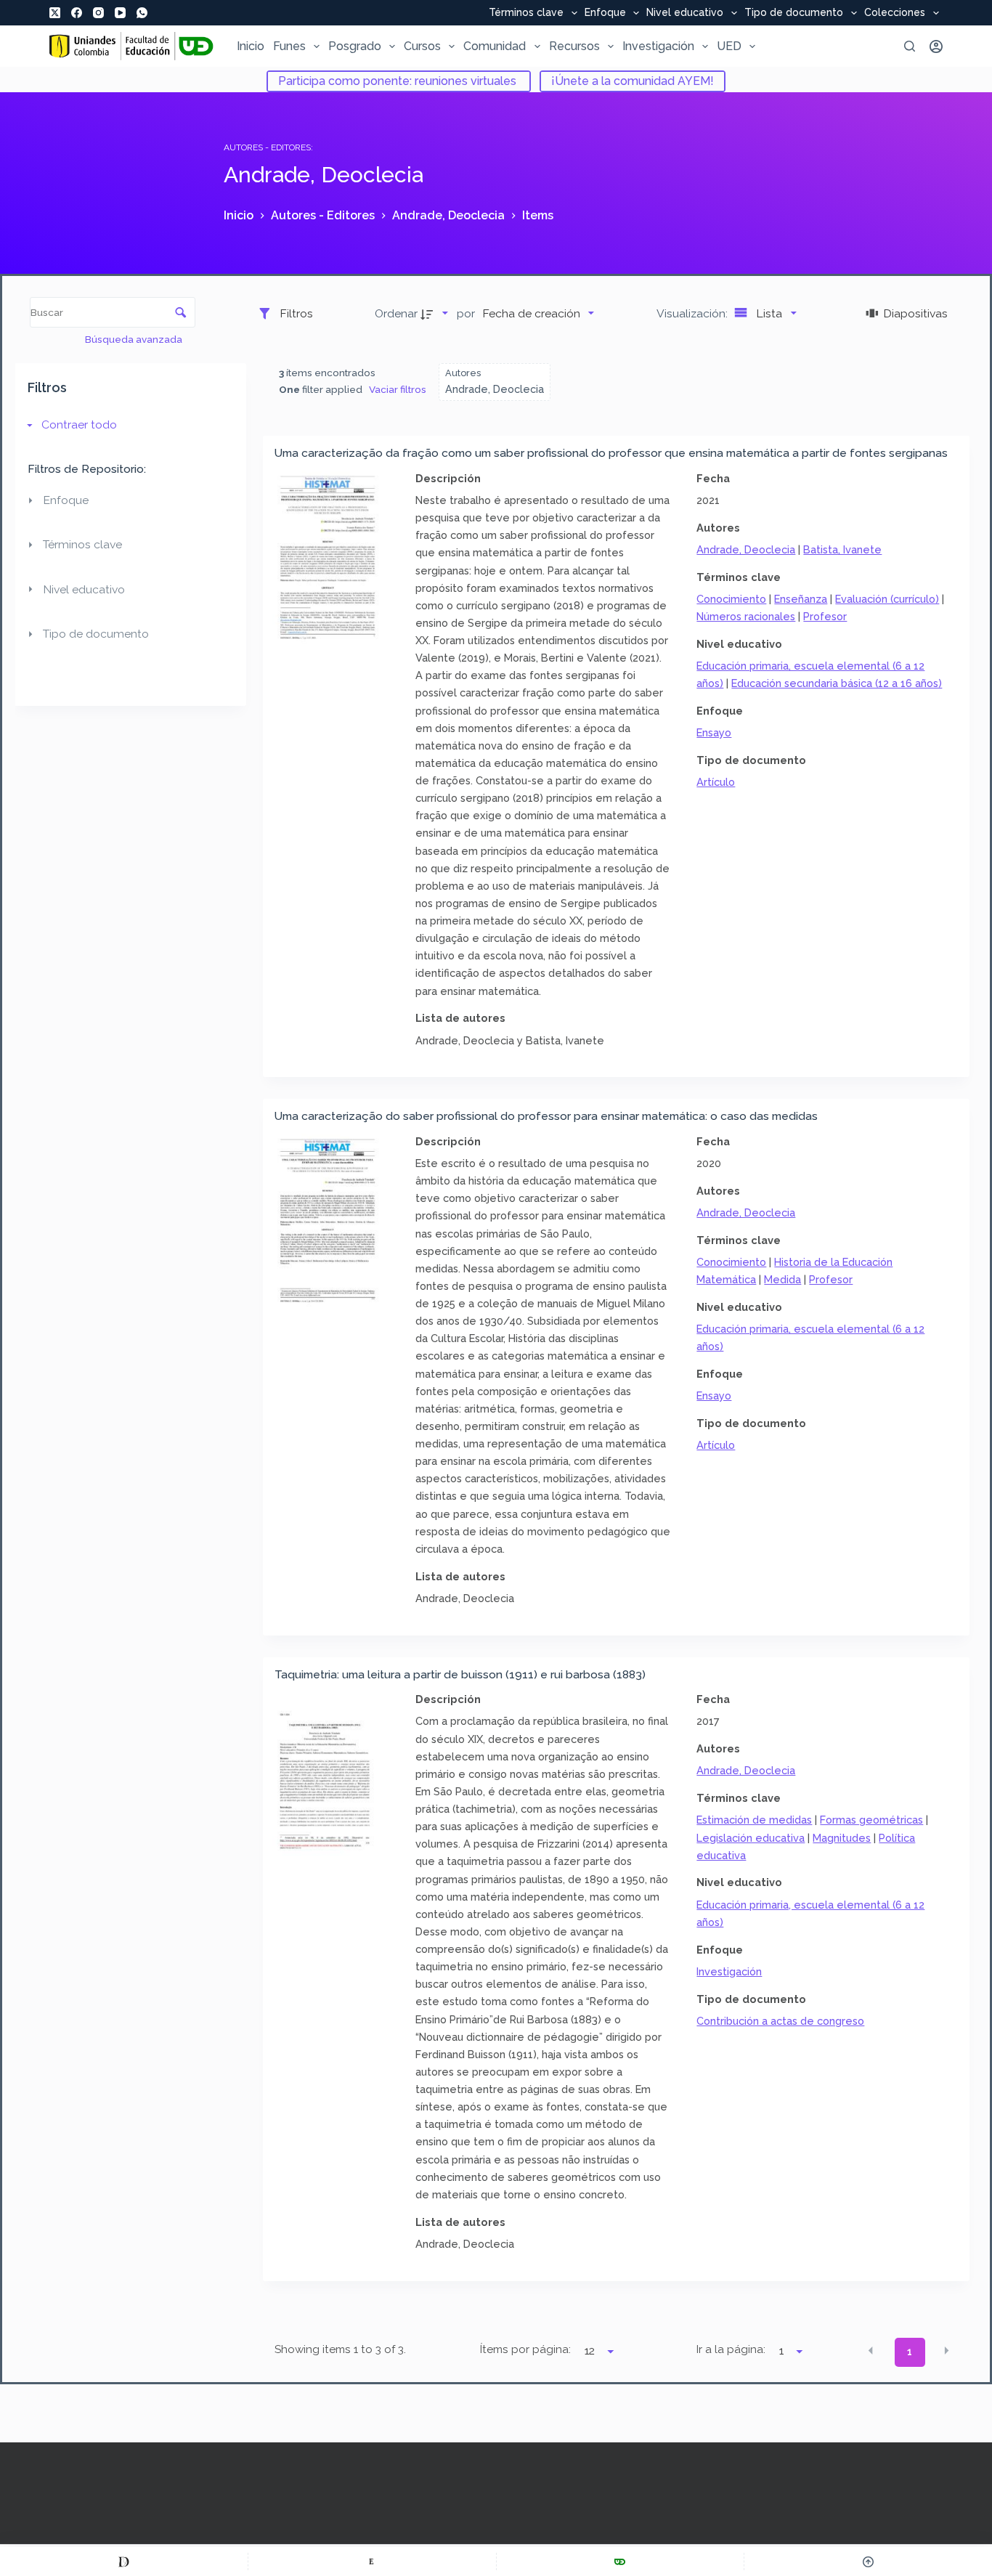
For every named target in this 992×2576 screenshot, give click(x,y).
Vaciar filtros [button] (398, 389)
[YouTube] (120, 13)
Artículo (716, 782)
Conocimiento (731, 599)
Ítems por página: (525, 2349)
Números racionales (746, 616)
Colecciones (895, 13)
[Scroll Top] (868, 2561)
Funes (289, 46)
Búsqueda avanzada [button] (135, 339)
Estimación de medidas (754, 1820)
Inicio (251, 46)
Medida (782, 1279)
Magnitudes (842, 1838)
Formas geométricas (871, 1820)
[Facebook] (77, 13)
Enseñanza (801, 599)
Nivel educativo (685, 13)
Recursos (574, 46)
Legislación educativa (751, 1838)
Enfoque (605, 13)
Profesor (825, 616)
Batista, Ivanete (842, 549)
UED (729, 46)
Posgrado (355, 46)
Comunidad (495, 46)
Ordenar (396, 313)
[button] (871, 2351)
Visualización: (694, 313)
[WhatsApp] (142, 13)
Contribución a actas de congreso (780, 2021)
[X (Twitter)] (55, 13)
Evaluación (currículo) (887, 599)
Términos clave (526, 13)
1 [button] (910, 2352)
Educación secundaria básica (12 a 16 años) (837, 683)
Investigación (658, 46)
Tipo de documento (794, 13)
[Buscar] (910, 46)
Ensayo (714, 732)
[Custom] (124, 2561)
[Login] (936, 46)
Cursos (422, 46)
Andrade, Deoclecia (746, 549)
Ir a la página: (731, 2349)
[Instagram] (98, 13)
